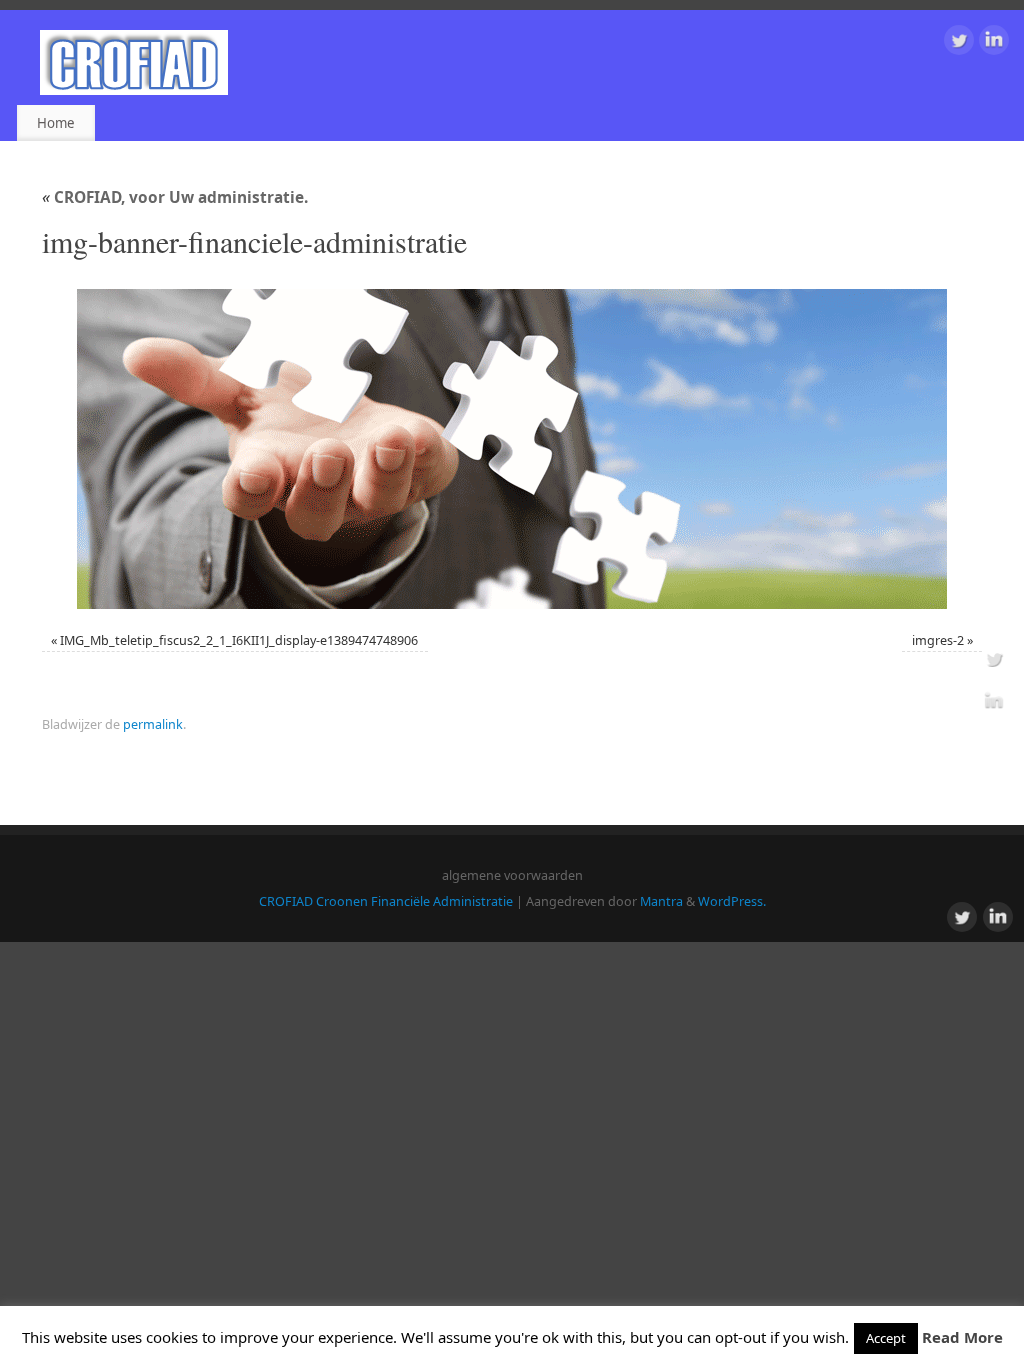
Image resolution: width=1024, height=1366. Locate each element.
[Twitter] (959, 43)
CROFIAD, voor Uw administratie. (175, 197)
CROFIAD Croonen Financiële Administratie (386, 901)
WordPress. (732, 901)
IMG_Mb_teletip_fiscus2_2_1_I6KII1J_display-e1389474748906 (239, 640)
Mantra (661, 901)
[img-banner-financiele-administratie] (512, 449)
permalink (153, 724)
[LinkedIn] (994, 43)
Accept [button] (886, 1338)
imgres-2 (938, 640)
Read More (962, 1337)
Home (56, 123)
